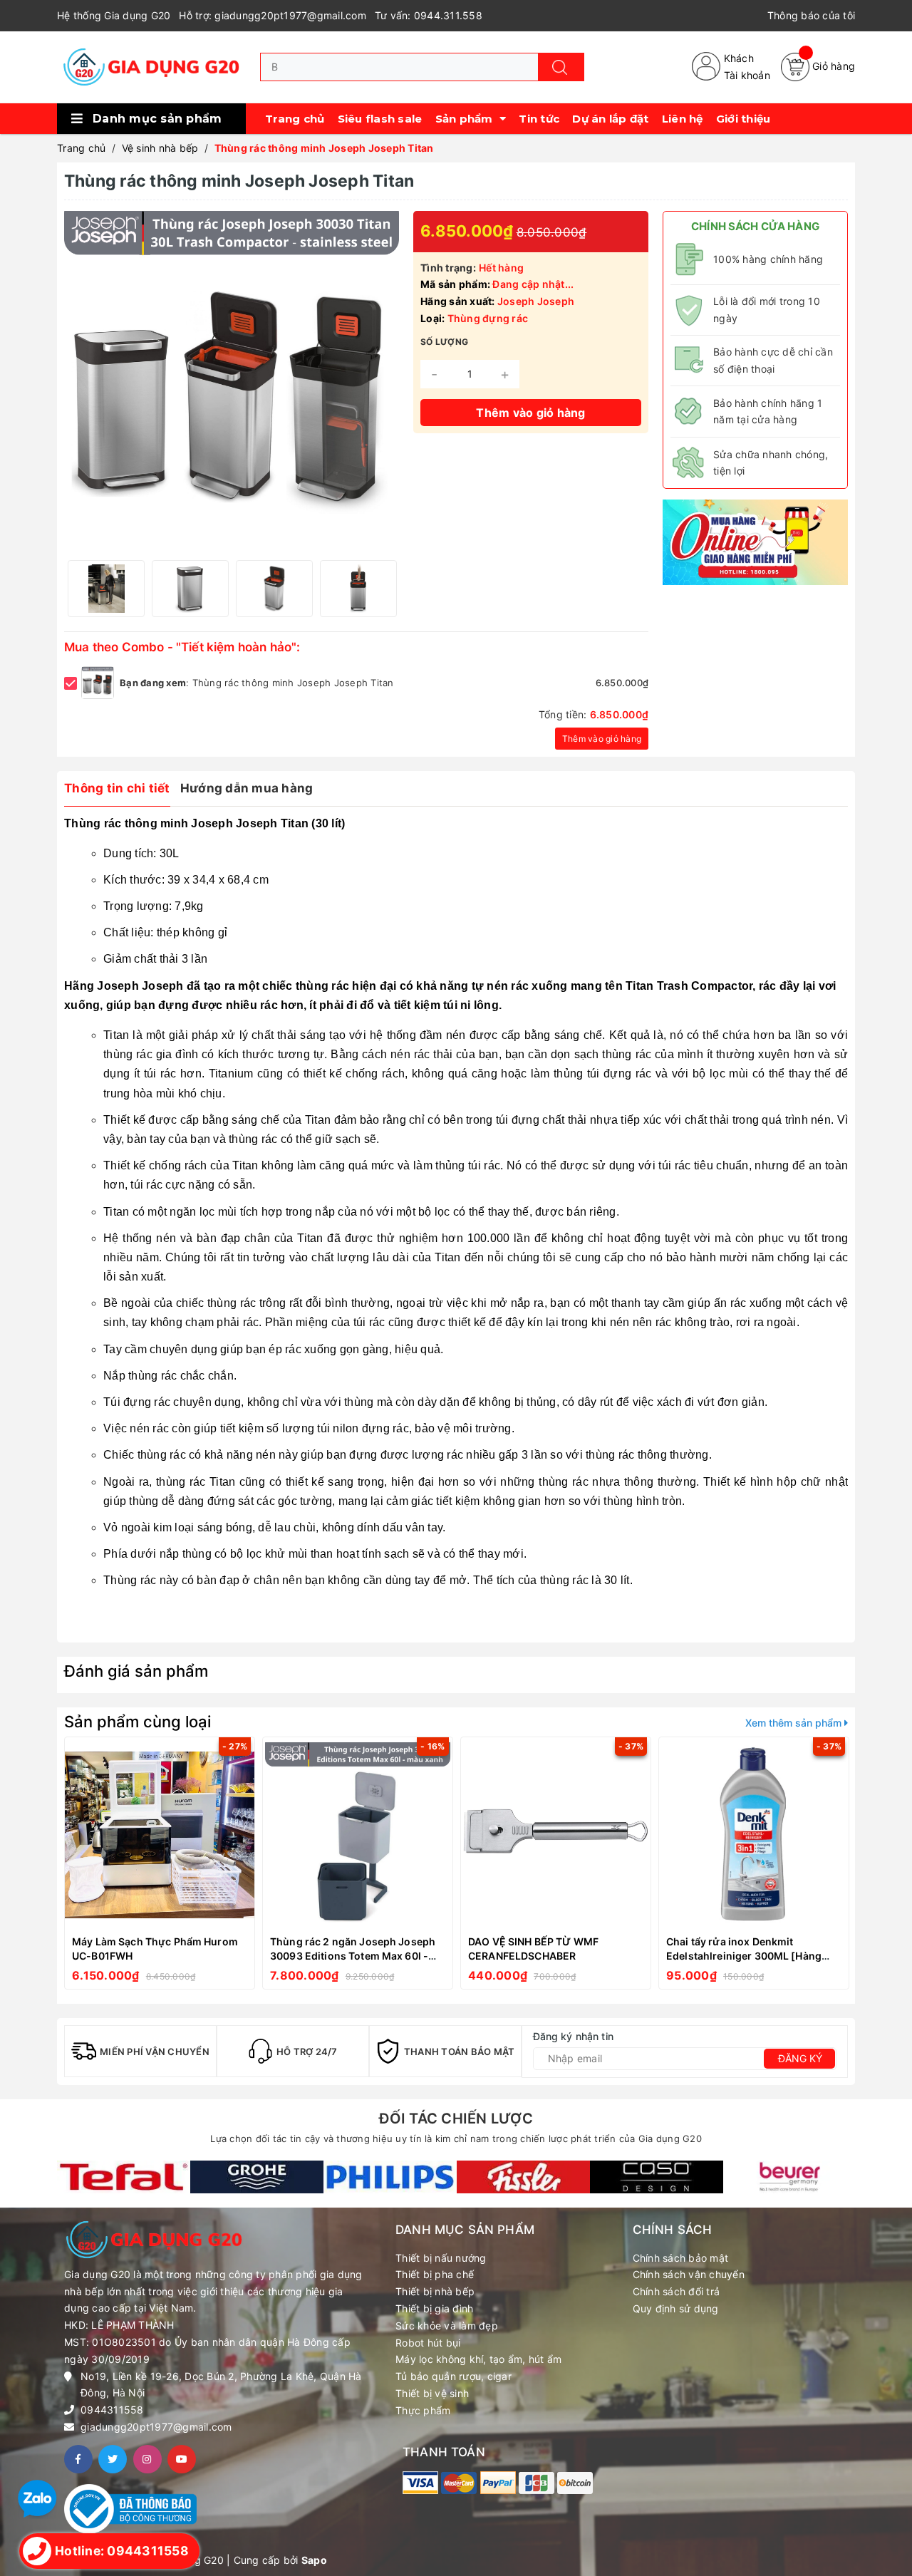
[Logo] (151, 67)
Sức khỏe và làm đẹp (447, 2326)
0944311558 (112, 2410)
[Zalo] (37, 2498)
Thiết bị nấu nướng (441, 2258)
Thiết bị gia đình (434, 2308)
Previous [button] (78, 589)
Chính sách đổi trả (677, 2291)
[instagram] (147, 2459)
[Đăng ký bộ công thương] (130, 2508)
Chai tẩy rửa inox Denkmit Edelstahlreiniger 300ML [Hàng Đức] (744, 1955)
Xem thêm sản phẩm (795, 1723)
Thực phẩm (423, 2410)
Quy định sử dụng (676, 2308)
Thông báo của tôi (811, 15)
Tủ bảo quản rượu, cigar (454, 2376)
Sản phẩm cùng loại (138, 1722)
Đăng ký (800, 2058)
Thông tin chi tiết (117, 788)
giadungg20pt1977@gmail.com (156, 2427)
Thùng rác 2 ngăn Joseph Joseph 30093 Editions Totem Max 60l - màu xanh (353, 1955)
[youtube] (182, 2459)
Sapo (314, 2560)
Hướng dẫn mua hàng (247, 788)
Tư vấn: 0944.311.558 (429, 15)
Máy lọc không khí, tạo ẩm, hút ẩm (478, 2359)
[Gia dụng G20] (124, 2177)
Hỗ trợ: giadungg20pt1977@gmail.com (273, 15)
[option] (106, 589)
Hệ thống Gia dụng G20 (114, 15)
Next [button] (385, 589)
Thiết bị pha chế (435, 2274)
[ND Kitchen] (755, 541)
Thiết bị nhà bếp (435, 2291)
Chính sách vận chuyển (689, 2274)
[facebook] (78, 2459)
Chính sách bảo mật (681, 2258)
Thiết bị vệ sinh (432, 2393)
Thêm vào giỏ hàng (602, 739)
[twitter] (113, 2459)
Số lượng (444, 342)
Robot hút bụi (428, 2343)
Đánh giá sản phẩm (136, 1671)
